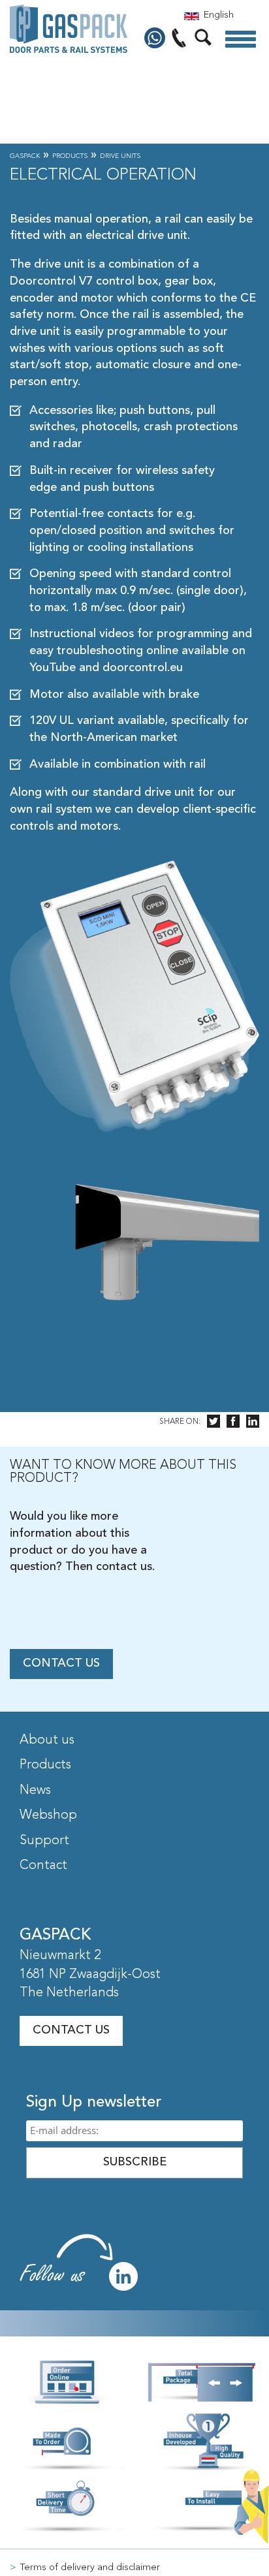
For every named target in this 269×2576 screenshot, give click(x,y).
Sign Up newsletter (94, 2103)
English (219, 15)
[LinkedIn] (253, 1422)
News (35, 1791)
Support (44, 1841)
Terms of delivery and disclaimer (90, 2568)
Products (70, 156)
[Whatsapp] (156, 39)
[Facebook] (233, 1422)
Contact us (61, 1663)
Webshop (48, 1815)
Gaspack (25, 156)
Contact (43, 1866)
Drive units (120, 156)
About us (47, 1740)
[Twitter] (214, 1422)
